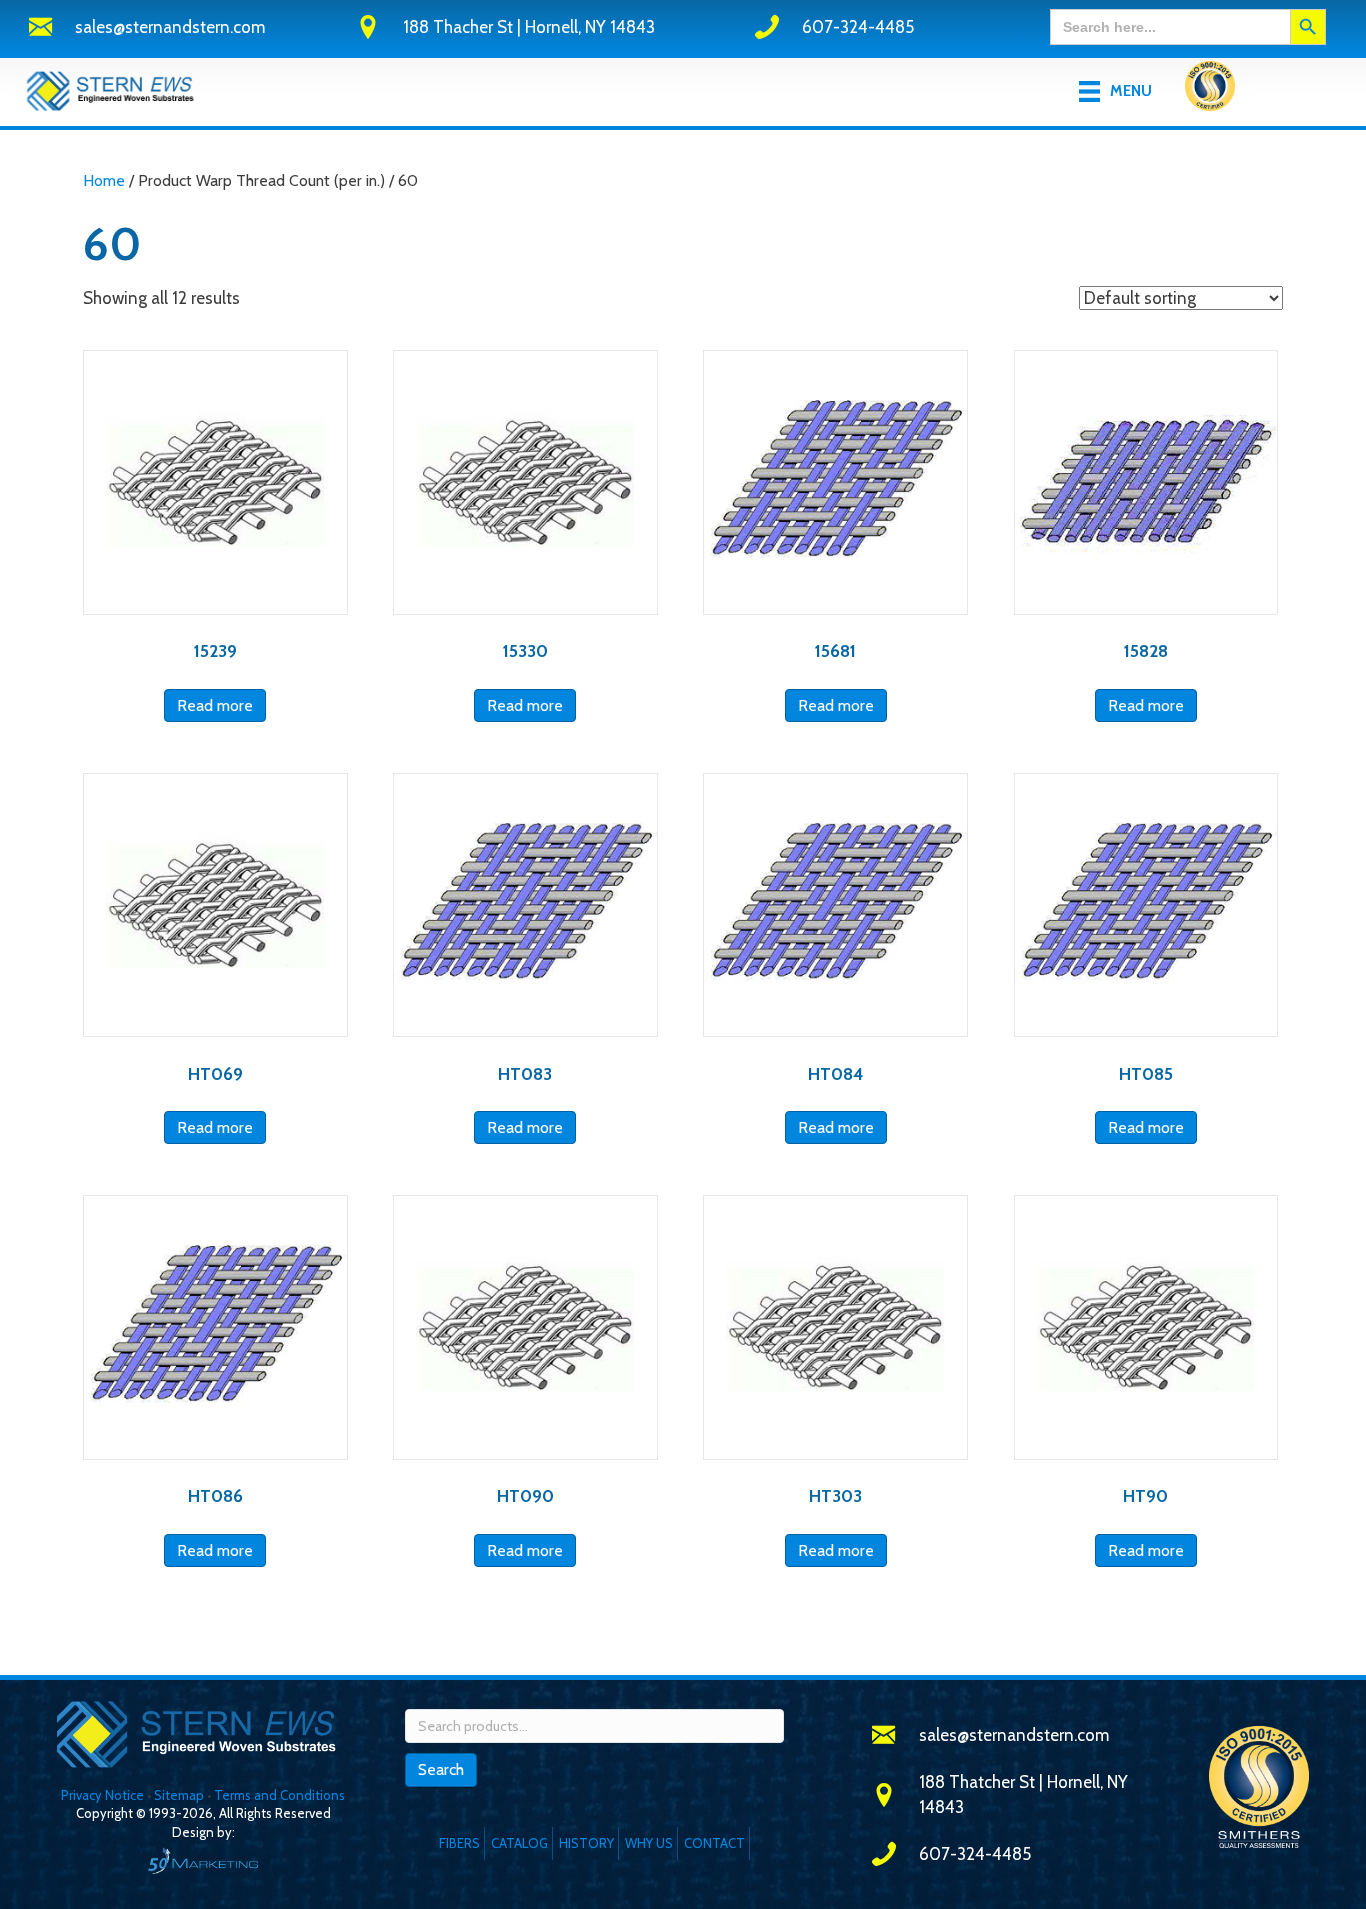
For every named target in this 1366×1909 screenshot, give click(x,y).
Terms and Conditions (279, 1795)
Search (441, 1769)
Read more (215, 705)
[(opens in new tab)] (1210, 90)
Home (104, 180)
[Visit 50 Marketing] (203, 1860)
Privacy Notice (104, 1795)
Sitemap (179, 1795)
